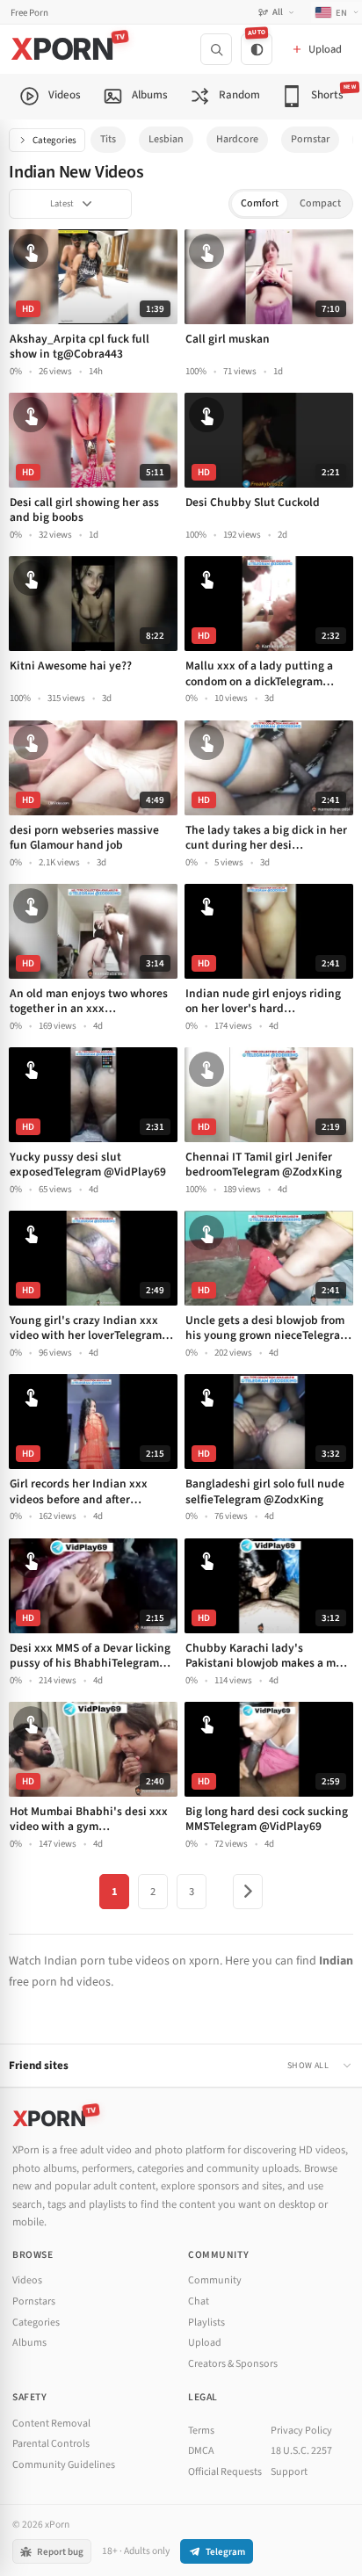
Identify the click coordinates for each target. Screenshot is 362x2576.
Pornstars (34, 2301)
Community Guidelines (64, 2465)
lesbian (166, 139)
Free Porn (29, 13)
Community (215, 2280)
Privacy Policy (301, 2431)
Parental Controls (51, 2444)
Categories (54, 140)
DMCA (201, 2451)
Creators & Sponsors (233, 2364)
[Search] (216, 49)
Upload (205, 2343)
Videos (27, 2280)
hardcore (237, 139)
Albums (29, 2343)
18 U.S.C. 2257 (301, 2451)
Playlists (206, 2323)
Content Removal (51, 2424)
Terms (201, 2431)
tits (108, 139)
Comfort (260, 203)
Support (289, 2472)
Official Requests (225, 2472)
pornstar (310, 139)
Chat (199, 2301)
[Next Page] (248, 1892)
